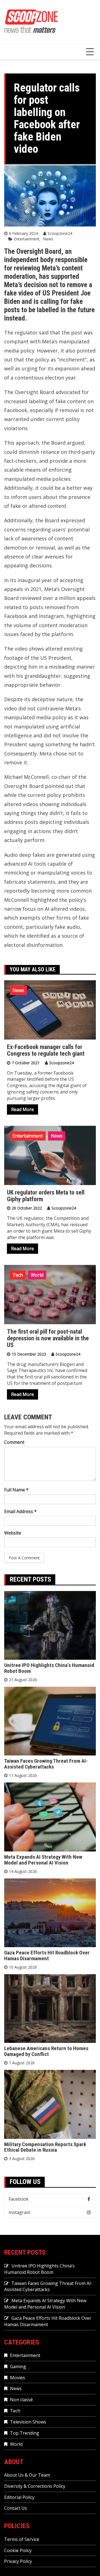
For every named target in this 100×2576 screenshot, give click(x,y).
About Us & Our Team (27, 2475)
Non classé (21, 2400)
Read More (22, 1109)
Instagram (19, 2212)
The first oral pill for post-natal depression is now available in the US (48, 1338)
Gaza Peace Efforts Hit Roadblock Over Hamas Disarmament (47, 1956)
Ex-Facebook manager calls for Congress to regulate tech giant (46, 1050)
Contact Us (16, 2508)
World (37, 1275)
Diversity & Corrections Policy (35, 2486)
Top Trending (25, 2433)
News (48, 239)
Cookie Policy (18, 2550)
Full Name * (16, 1490)
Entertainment (27, 239)
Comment (14, 1442)
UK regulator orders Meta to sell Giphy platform (46, 1196)
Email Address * (20, 1511)
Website (13, 1533)
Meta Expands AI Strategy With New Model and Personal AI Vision (43, 1860)
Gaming (18, 2366)
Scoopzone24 (60, 233)
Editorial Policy (19, 2497)
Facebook (19, 2199)
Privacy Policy (18, 2561)
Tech (18, 1275)
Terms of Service (22, 2539)
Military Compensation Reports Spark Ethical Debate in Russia (45, 2147)
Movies (17, 2378)
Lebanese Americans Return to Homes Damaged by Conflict (46, 2051)
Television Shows (28, 2422)
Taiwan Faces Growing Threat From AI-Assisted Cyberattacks (46, 1764)
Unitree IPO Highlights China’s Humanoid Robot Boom (49, 1668)
